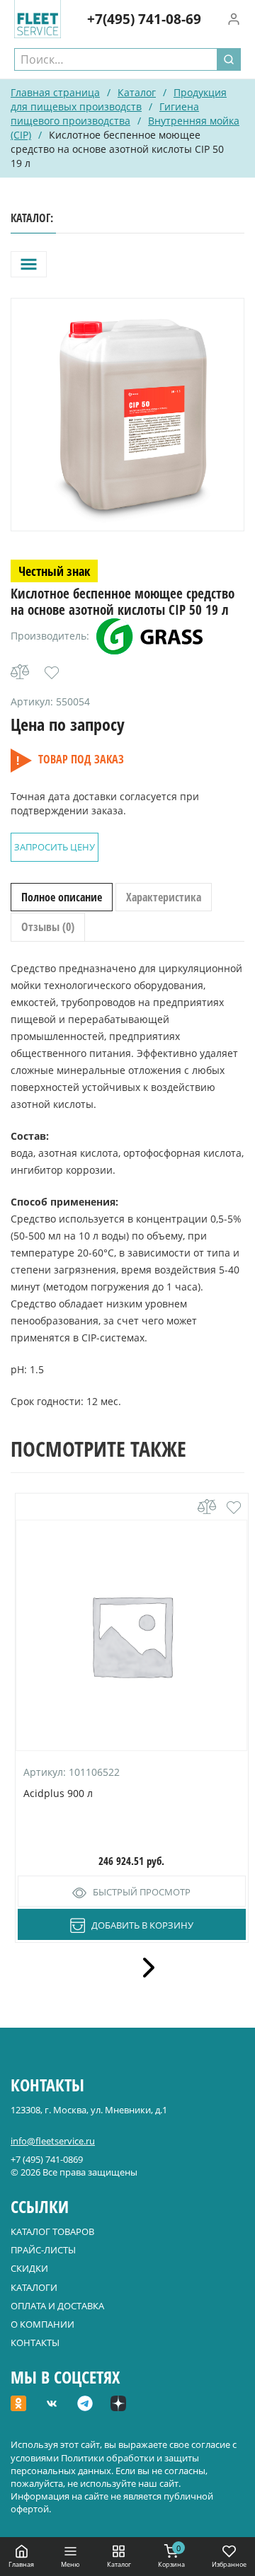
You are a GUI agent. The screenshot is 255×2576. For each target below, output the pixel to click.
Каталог (137, 92)
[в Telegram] (85, 2405)
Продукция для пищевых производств (119, 99)
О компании (42, 2324)
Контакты (35, 2343)
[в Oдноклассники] (18, 2405)
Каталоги (34, 2287)
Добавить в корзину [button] (142, 1925)
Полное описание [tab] (62, 897)
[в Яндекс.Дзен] (118, 2405)
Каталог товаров (52, 2231)
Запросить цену (55, 847)
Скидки (29, 2268)
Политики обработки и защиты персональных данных (105, 2464)
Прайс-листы (43, 2250)
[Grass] (149, 636)
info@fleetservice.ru (53, 2141)
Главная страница (55, 92)
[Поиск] (229, 59)
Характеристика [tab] (164, 897)
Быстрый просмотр (142, 1892)
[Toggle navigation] (29, 264)
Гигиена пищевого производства (105, 114)
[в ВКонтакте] (52, 2405)
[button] (52, 673)
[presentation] (144, 1968)
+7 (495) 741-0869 (47, 2159)
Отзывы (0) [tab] (48, 927)
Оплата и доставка (57, 2306)
